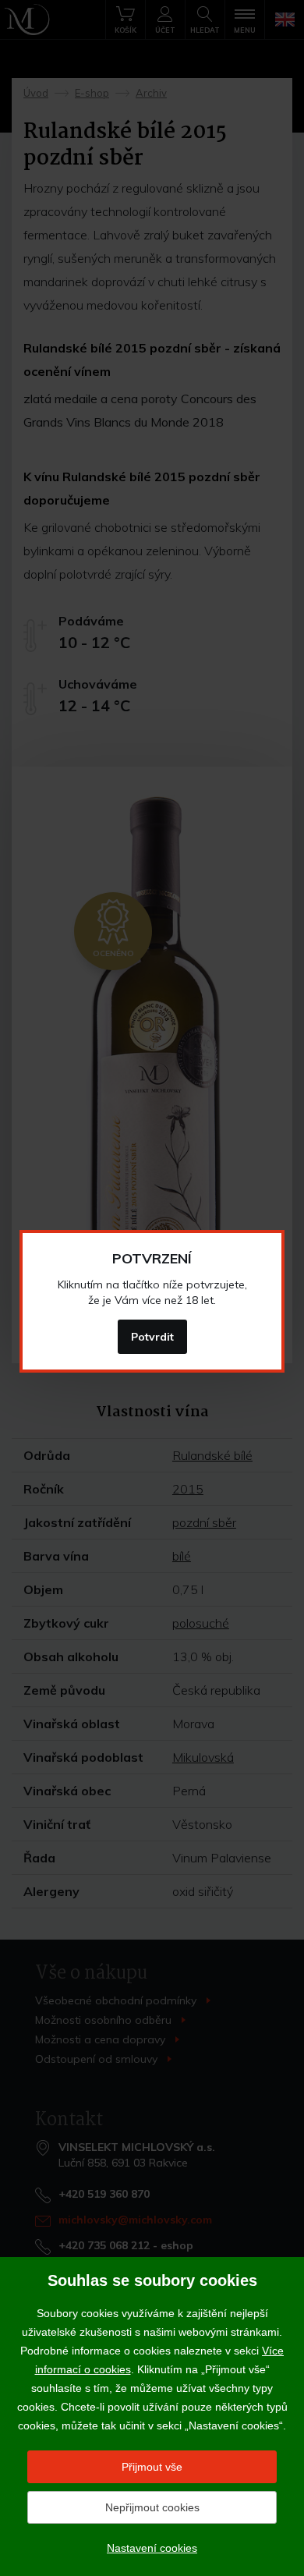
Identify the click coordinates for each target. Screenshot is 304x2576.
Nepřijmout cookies (152, 2507)
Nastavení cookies (152, 2548)
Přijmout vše (152, 2467)
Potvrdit (152, 1337)
